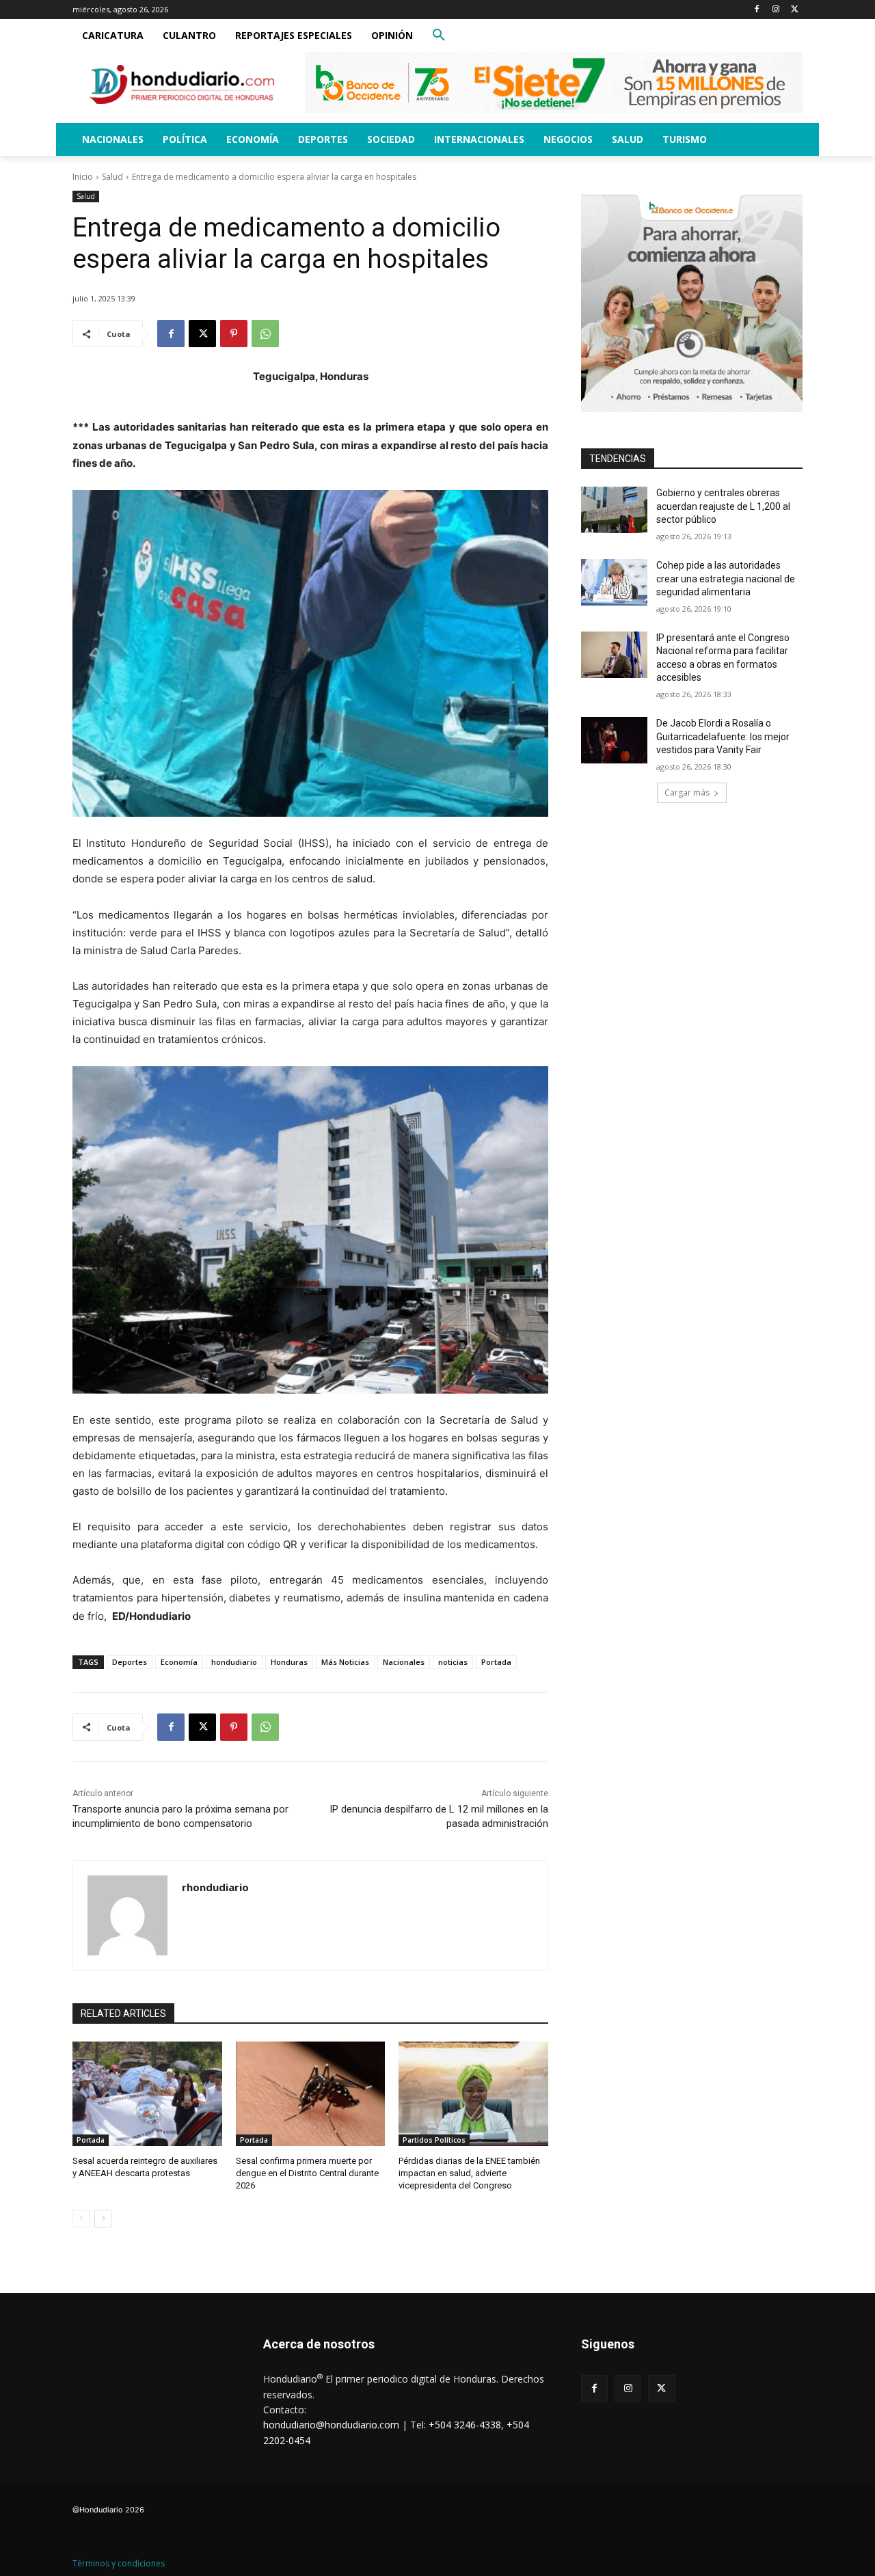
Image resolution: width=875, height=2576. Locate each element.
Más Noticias (345, 1662)
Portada (496, 1662)
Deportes (130, 1662)
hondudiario (234, 1662)
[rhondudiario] (127, 1915)
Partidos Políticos (434, 2140)
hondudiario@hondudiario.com (331, 2425)
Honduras (289, 1662)
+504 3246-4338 (465, 2425)
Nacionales (404, 1662)
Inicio (83, 177)
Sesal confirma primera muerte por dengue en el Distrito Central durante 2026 (307, 2173)
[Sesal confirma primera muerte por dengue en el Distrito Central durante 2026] (311, 2094)
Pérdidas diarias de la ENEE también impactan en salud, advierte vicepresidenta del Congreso (469, 2173)
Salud (112, 177)
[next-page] (103, 2219)
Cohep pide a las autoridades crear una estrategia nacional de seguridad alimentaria (726, 579)
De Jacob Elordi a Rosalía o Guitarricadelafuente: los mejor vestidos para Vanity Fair (723, 736)
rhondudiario (215, 1887)
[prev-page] (81, 2219)
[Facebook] (757, 10)
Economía (179, 1662)
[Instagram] (776, 10)
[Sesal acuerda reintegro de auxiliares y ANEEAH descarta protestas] (147, 2094)
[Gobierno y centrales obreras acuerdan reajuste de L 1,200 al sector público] (614, 510)
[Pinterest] (234, 334)
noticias (453, 1662)
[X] (795, 10)
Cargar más (687, 792)
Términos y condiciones (119, 2563)
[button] (439, 36)
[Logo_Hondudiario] (182, 84)
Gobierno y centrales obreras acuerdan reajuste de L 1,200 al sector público (723, 506)
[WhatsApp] (265, 334)
